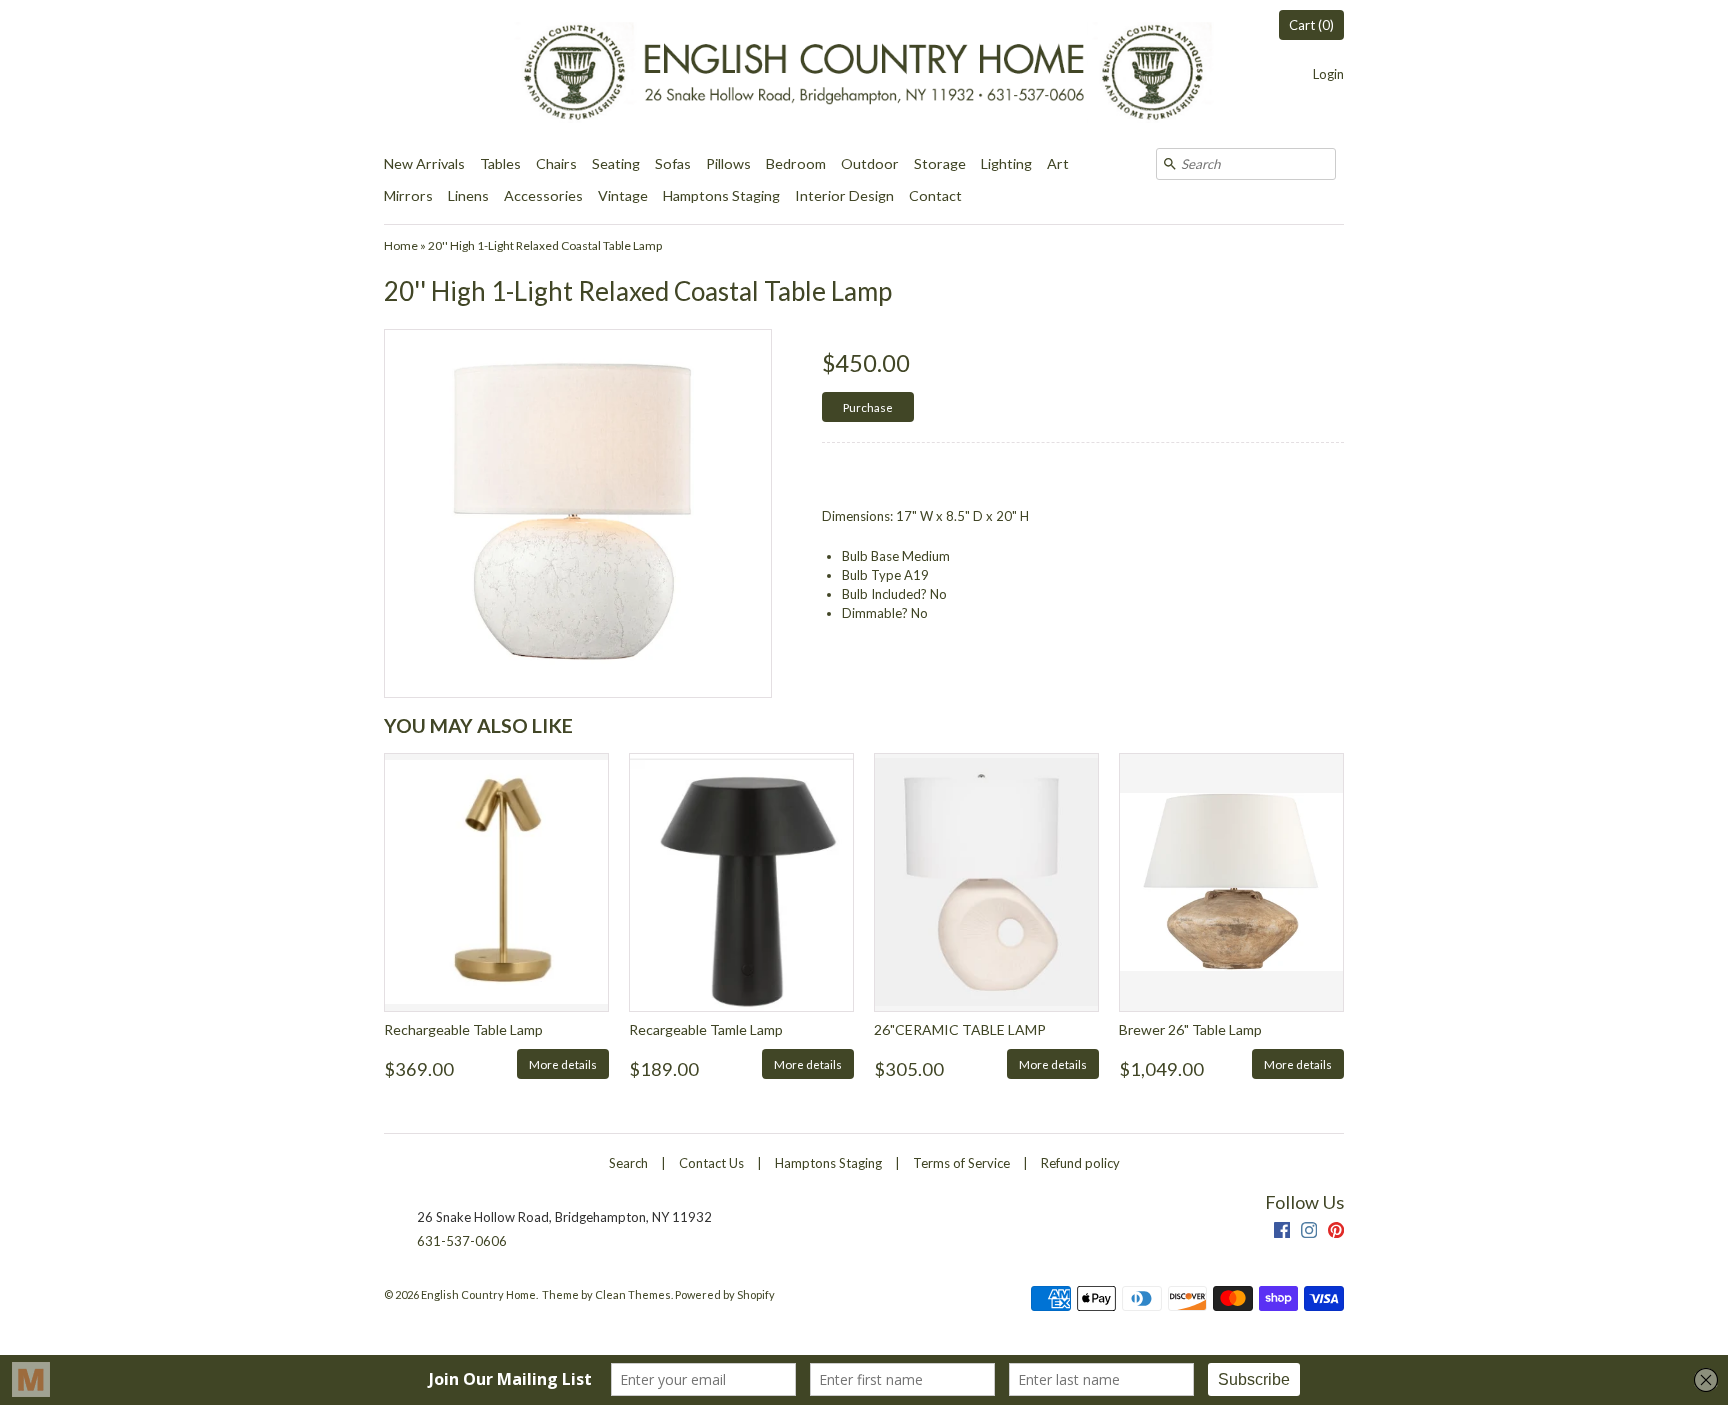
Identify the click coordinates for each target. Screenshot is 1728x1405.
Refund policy (1080, 1163)
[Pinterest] (1336, 1232)
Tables (500, 163)
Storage (940, 163)
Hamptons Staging (721, 195)
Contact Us (711, 1163)
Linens (468, 195)
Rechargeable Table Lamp (463, 1029)
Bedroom (796, 163)
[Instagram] (1309, 1232)
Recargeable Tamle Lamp (706, 1029)
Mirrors (408, 195)
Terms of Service (961, 1163)
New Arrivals (424, 163)
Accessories (543, 195)
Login (1328, 74)
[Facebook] (1282, 1232)
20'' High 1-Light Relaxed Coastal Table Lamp (545, 245)
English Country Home (478, 1294)
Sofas (673, 163)
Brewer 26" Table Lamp (1190, 1029)
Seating (616, 163)
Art (1058, 163)
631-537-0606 (462, 1241)
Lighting (1006, 163)
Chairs (556, 163)
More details (563, 1064)
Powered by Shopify (725, 1294)
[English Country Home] (864, 74)
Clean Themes (633, 1294)
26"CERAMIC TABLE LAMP (960, 1029)
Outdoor (870, 163)
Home (401, 245)
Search (628, 1163)
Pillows (728, 163)
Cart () (1311, 25)
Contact (935, 195)
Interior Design (844, 195)
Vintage (623, 195)
